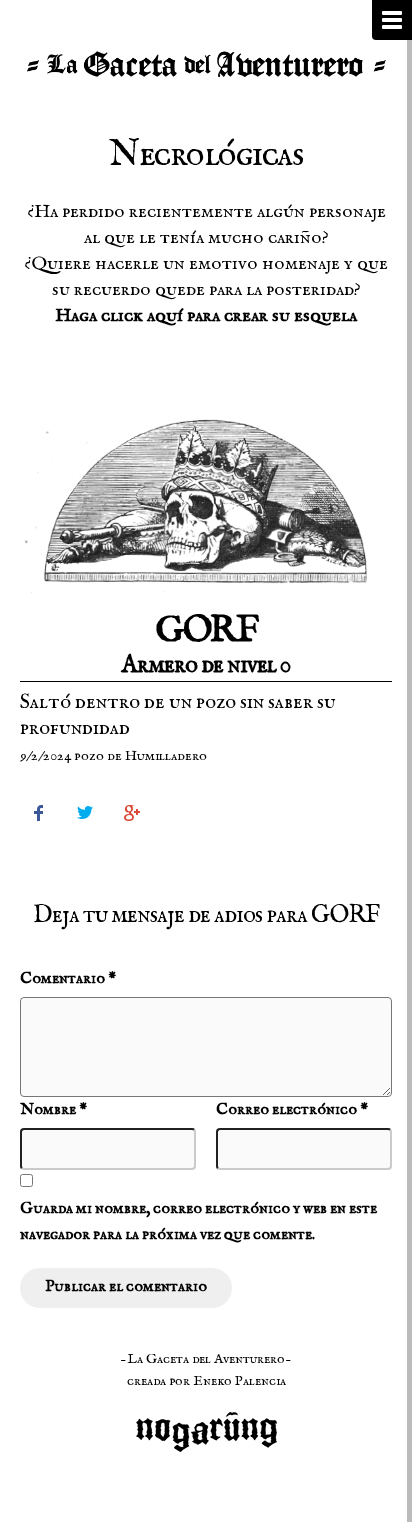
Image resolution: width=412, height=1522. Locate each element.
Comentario (68, 979)
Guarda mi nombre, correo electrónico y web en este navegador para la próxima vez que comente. (198, 1222)
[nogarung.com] (206, 1421)
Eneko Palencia (239, 1381)
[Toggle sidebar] (392, 20)
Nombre (53, 1110)
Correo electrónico (292, 1110)
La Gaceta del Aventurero (206, 65)
